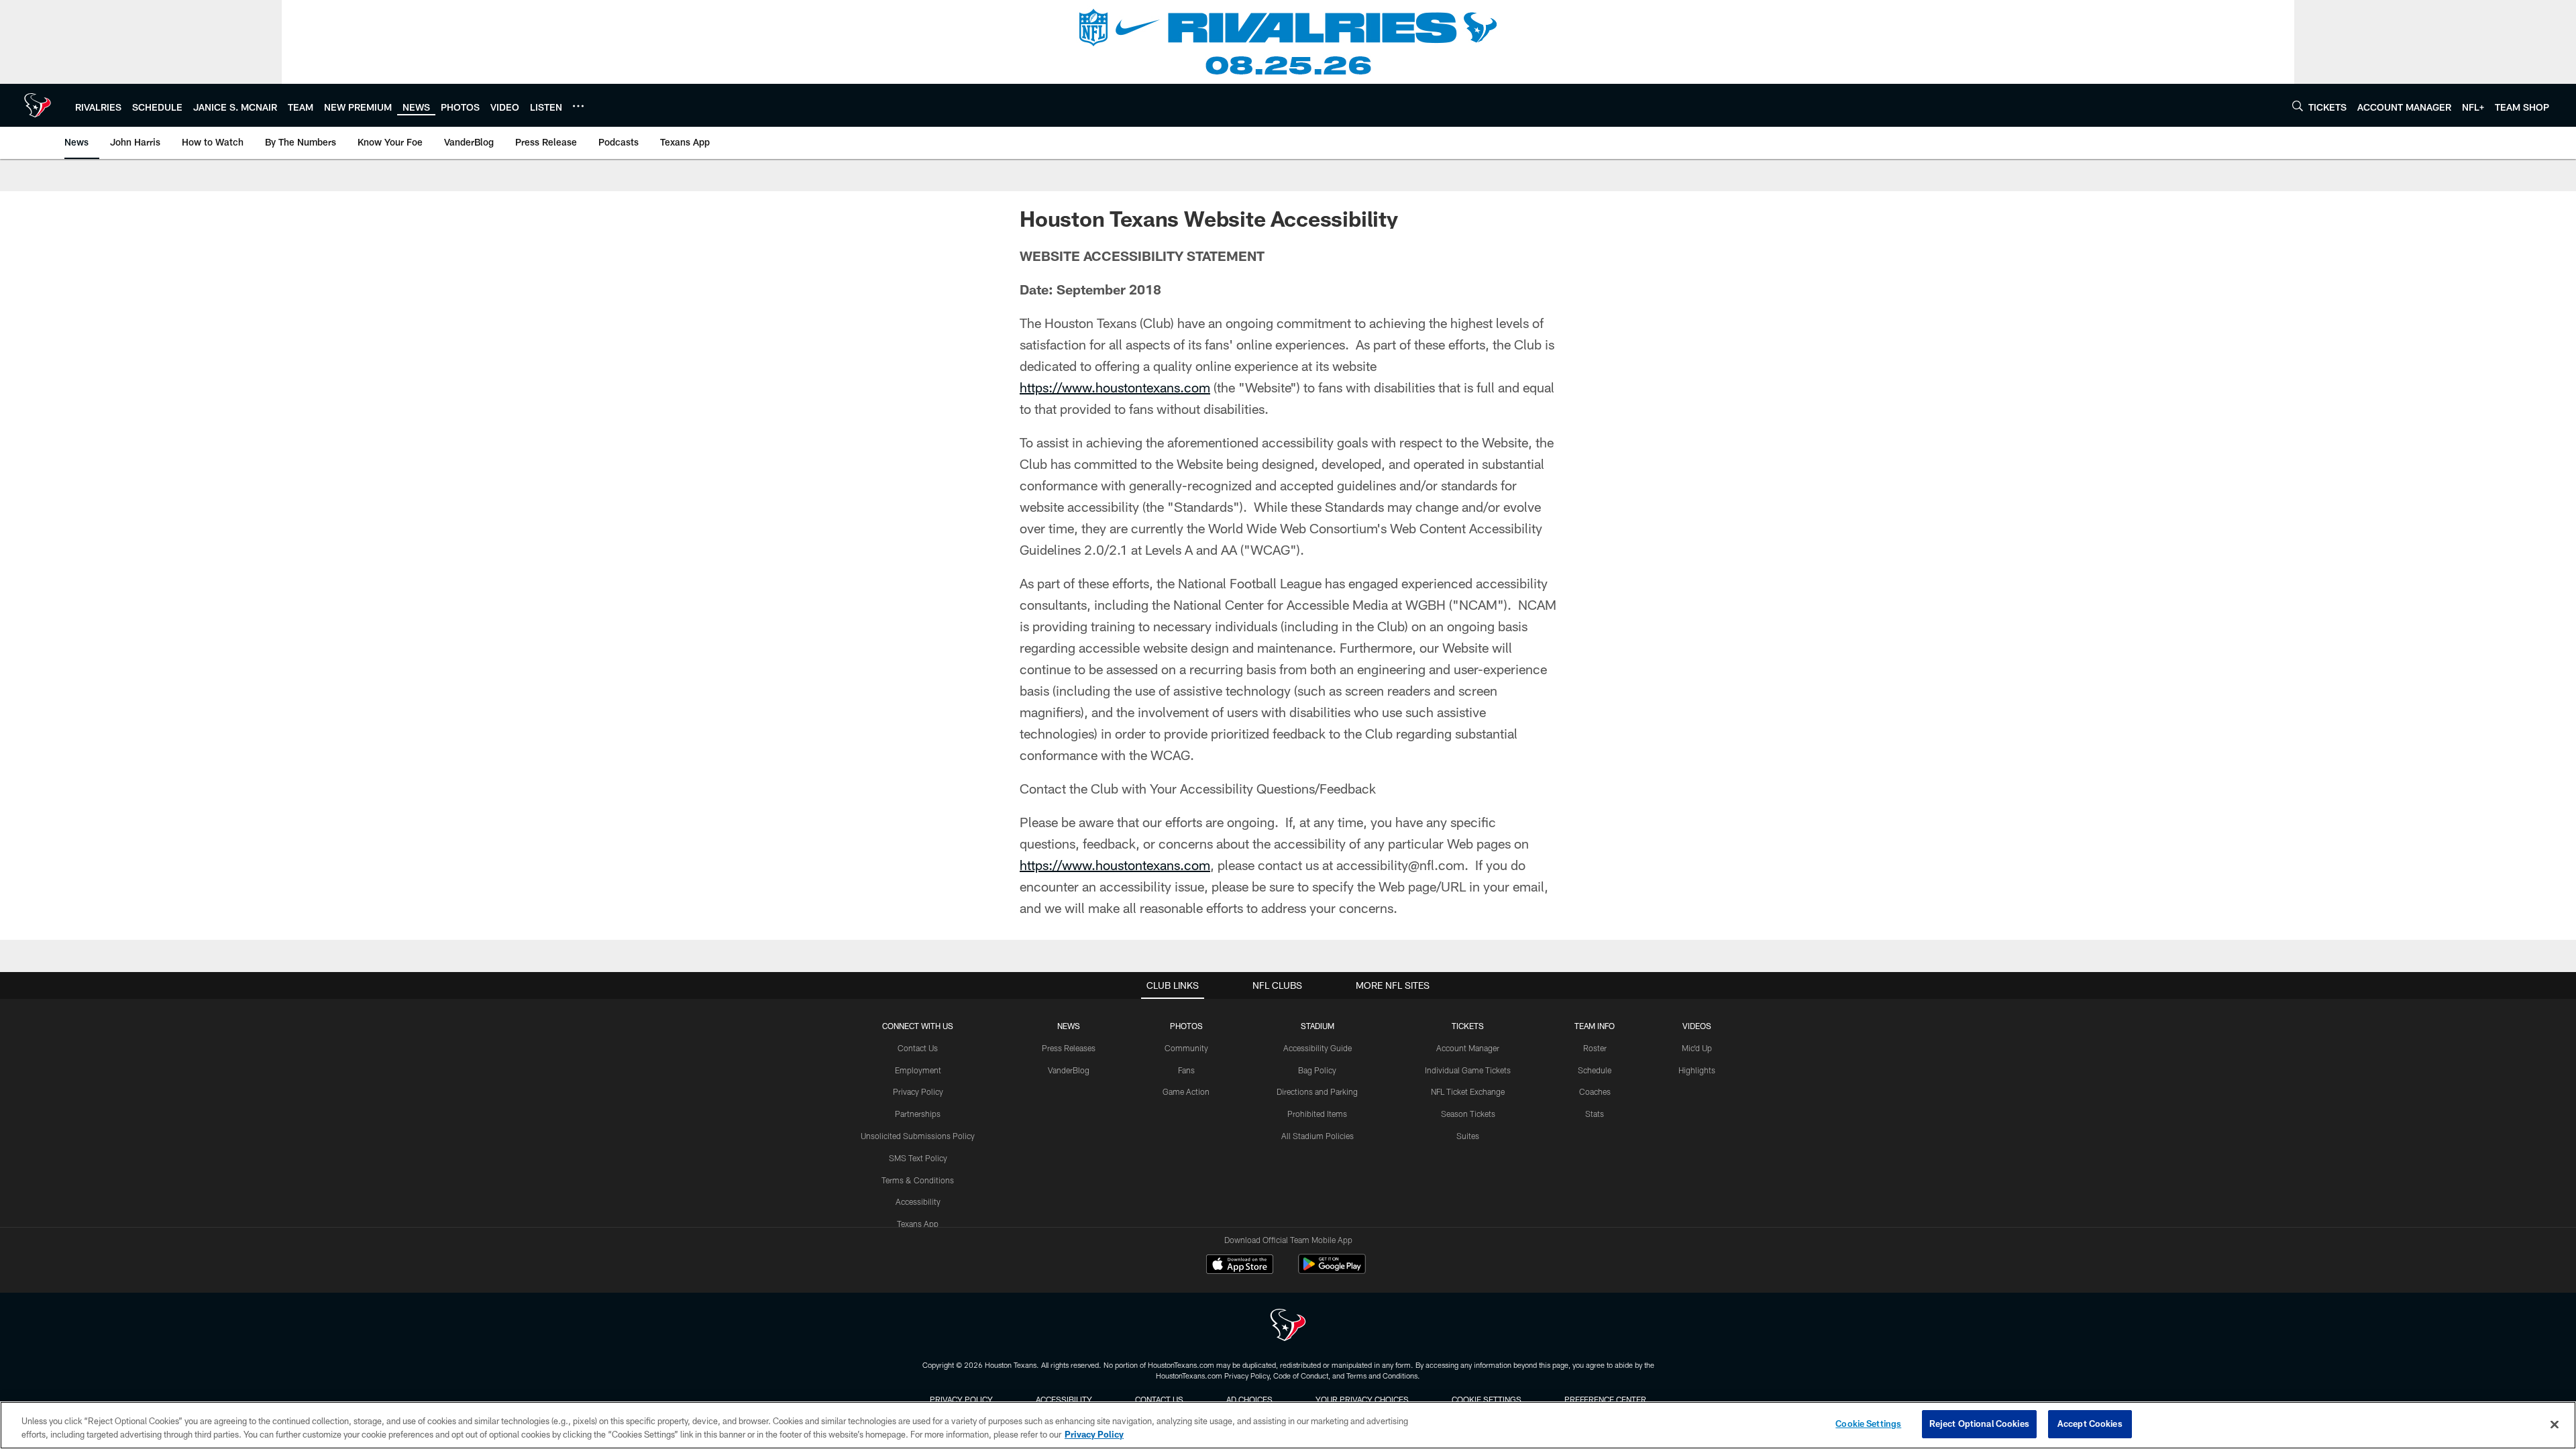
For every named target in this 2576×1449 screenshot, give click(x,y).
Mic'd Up (1697, 1048)
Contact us (1159, 1399)
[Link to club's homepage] (38, 105)
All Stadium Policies (1318, 1136)
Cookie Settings (1487, 1399)
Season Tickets (1468, 1114)
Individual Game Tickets (1468, 1070)
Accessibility (918, 1201)
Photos (1186, 1026)
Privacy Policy (918, 1091)
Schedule (1595, 1070)
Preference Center (1605, 1399)
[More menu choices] (578, 106)
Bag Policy (1317, 1070)
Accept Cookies (2090, 1424)
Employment (918, 1070)
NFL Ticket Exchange (1468, 1091)
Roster (1595, 1048)
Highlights (1697, 1070)
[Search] (2298, 106)
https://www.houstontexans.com (1115, 387)
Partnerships (918, 1114)
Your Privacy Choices (1362, 1399)
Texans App (918, 1224)
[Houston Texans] (1288, 1327)
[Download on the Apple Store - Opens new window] (1240, 1266)
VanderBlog (1069, 1070)
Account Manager (1468, 1048)
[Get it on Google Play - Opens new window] (1332, 1271)
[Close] (2555, 1424)
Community (1186, 1048)
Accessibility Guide (1318, 1048)
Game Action (1186, 1091)
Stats (1595, 1114)
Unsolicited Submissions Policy (918, 1136)
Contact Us (918, 1048)
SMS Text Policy (918, 1158)
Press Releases (1069, 1048)
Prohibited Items (1317, 1114)
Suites (1468, 1136)
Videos (1697, 1026)
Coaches (1595, 1091)
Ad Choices (1249, 1399)
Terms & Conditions (918, 1180)
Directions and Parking (1317, 1091)
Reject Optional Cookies (1979, 1424)
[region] (1288, 1425)
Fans (1186, 1070)
